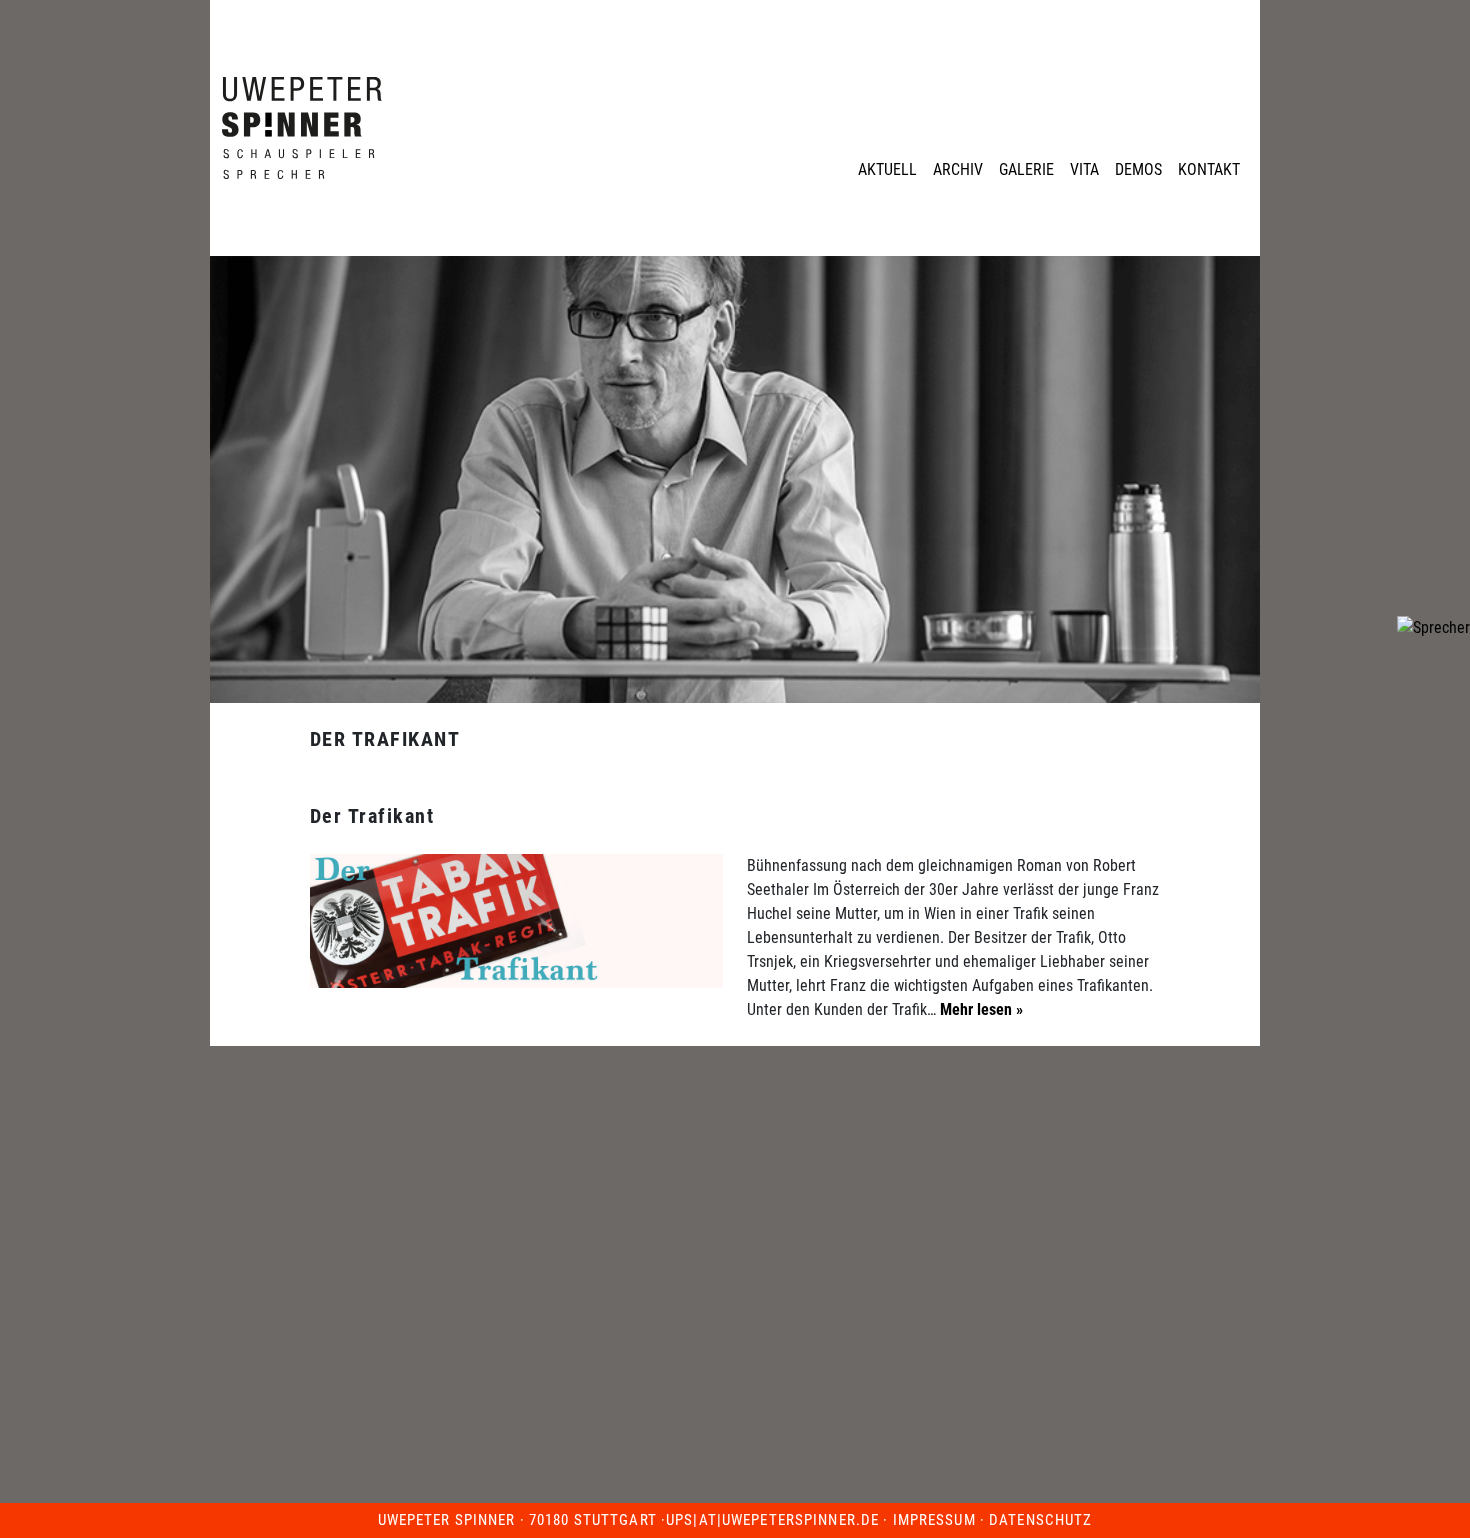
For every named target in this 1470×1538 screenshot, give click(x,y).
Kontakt (1209, 169)
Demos (1138, 169)
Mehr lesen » (979, 1009)
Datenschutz (1040, 1520)
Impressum (934, 1520)
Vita (1084, 169)
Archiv (958, 169)
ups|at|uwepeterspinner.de (772, 1520)
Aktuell (887, 169)
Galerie (1026, 169)
